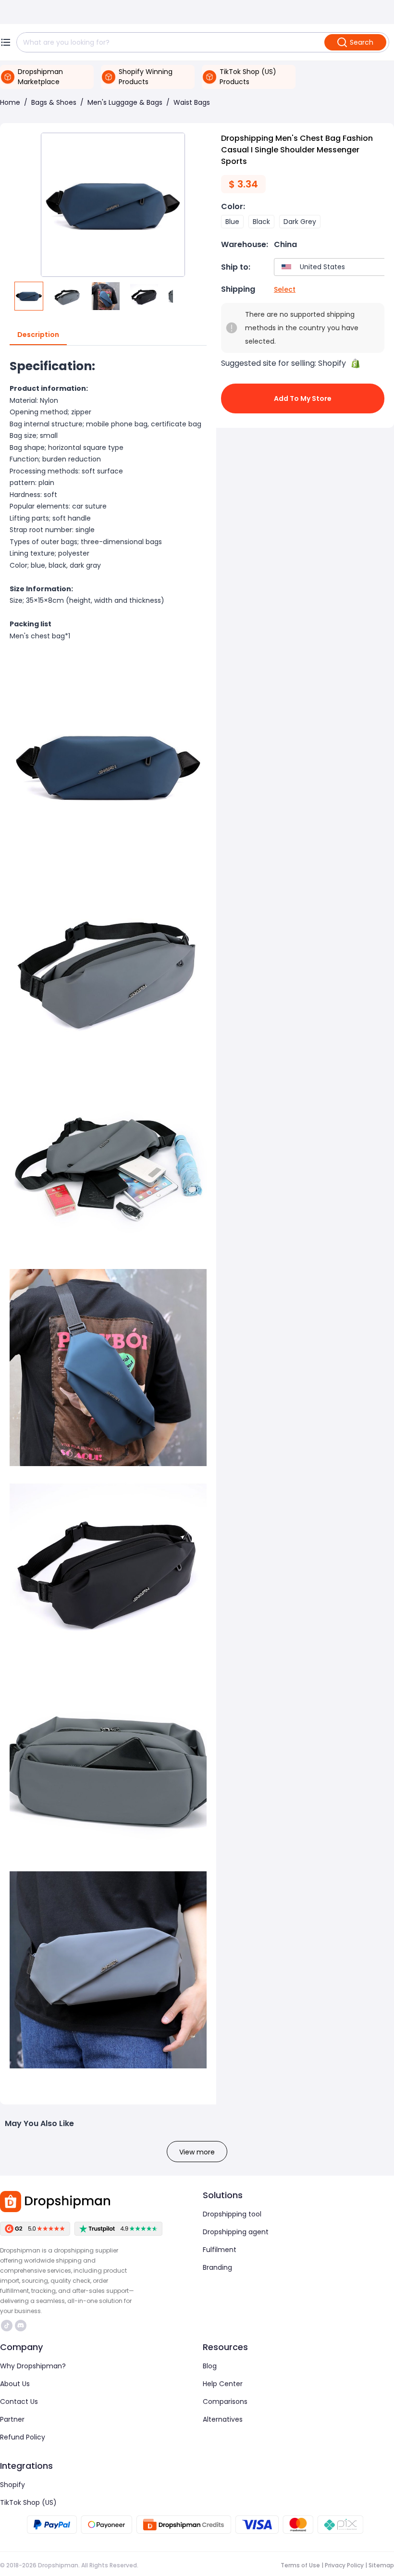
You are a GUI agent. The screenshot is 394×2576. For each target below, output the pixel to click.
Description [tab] (38, 335)
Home (10, 102)
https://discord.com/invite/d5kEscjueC (22, 2326)
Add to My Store (303, 398)
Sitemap (381, 2565)
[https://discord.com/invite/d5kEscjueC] (21, 2326)
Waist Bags (192, 102)
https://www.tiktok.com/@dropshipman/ (8, 2326)
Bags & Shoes (54, 102)
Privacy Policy (344, 2565)
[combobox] (332, 267)
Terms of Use (300, 2565)
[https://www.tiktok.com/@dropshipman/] (7, 2326)
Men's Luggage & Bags (125, 102)
